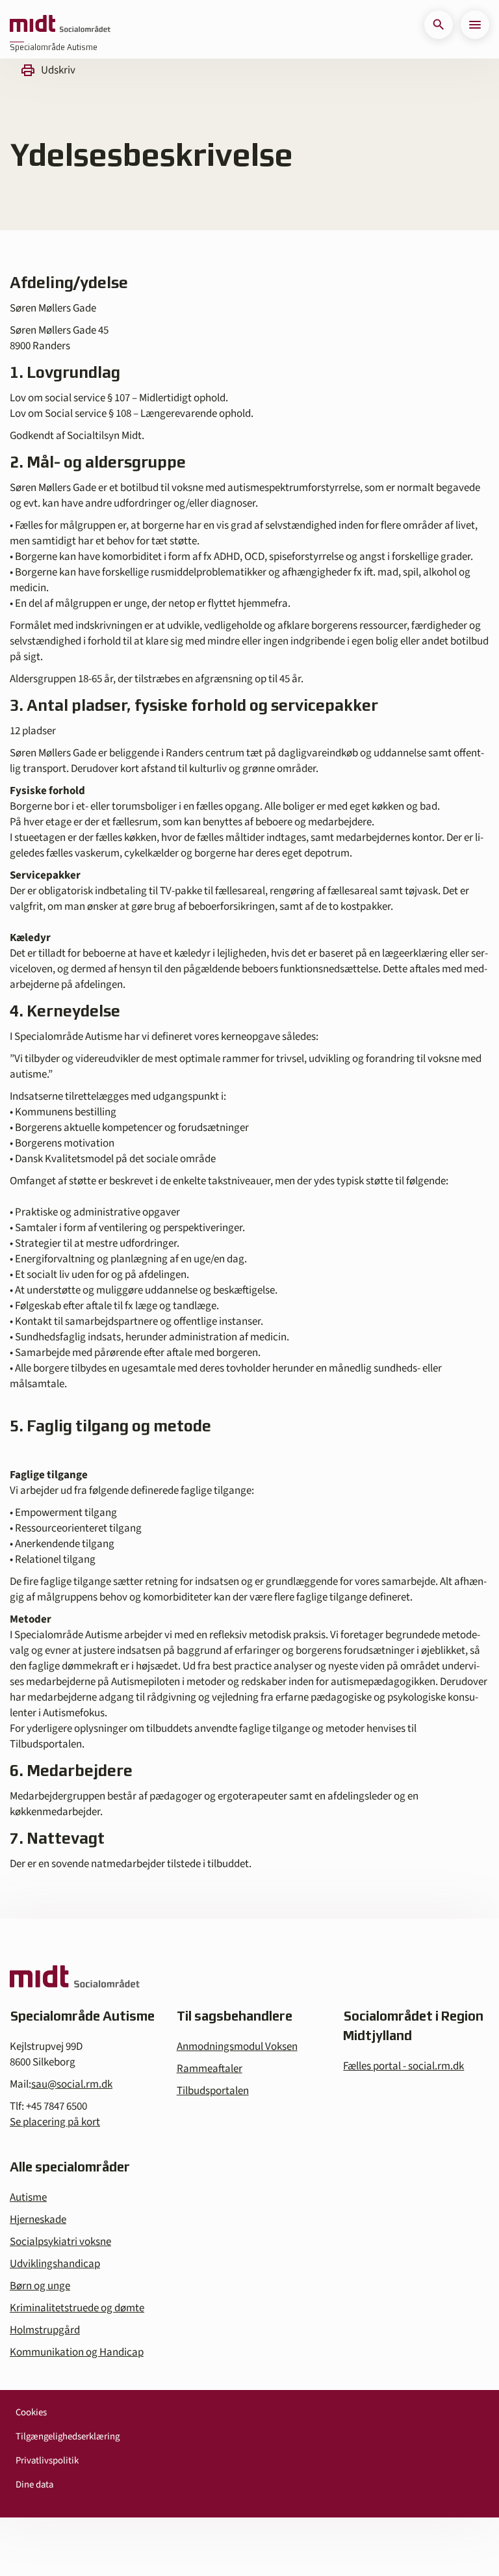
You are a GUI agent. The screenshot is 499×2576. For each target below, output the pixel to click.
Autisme (28, 2198)
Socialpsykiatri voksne (60, 2242)
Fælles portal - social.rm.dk (403, 2066)
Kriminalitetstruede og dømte (77, 2308)
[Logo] (60, 25)
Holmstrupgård (45, 2330)
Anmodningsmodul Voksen (237, 2047)
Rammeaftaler (210, 2069)
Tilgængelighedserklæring (68, 2437)
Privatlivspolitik (47, 2461)
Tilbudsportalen (213, 2091)
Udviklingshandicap (55, 2264)
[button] (439, 25)
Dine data (34, 2485)
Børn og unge (40, 2286)
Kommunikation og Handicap (77, 2352)
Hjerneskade (38, 2220)
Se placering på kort (55, 2122)
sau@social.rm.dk (72, 2084)
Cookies (31, 2412)
